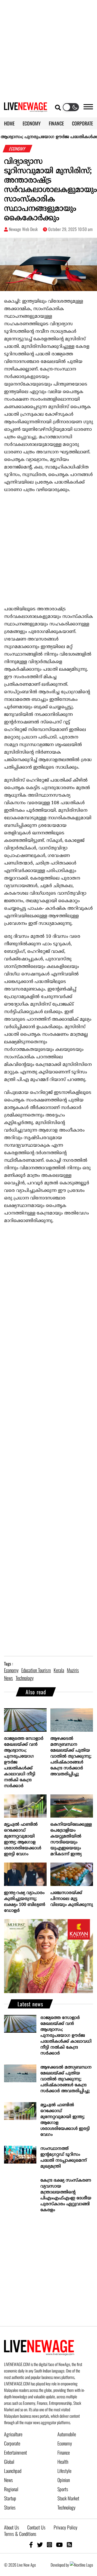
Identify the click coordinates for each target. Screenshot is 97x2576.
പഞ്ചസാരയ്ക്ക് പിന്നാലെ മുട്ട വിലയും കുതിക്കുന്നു (72, 1899)
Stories (10, 2507)
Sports (63, 2489)
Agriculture (13, 2434)
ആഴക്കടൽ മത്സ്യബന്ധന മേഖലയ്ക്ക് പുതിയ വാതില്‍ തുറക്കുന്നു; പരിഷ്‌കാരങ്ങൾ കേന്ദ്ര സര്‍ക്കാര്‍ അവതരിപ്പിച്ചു (71, 1756)
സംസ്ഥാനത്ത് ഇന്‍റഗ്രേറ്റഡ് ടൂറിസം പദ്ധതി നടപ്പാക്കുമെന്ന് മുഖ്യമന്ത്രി (64, 2158)
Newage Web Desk (23, 229)
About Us (12, 2527)
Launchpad (13, 2471)
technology (25, 1678)
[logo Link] (26, 109)
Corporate (12, 2443)
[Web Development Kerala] (81, 2565)
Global (9, 2462)
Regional (11, 2489)
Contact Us (36, 2527)
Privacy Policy (65, 2527)
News (8, 2480)
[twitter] (40, 2544)
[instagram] (49, 2544)
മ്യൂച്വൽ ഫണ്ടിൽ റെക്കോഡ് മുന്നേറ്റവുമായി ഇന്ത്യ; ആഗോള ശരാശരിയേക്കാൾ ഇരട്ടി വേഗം (23, 1839)
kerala (59, 1670)
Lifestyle (64, 2471)
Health (63, 2462)
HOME (9, 123)
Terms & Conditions (20, 2534)
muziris (73, 1670)
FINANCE (56, 123)
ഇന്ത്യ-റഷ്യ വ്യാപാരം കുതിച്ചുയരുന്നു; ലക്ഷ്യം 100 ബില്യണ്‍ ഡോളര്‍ (25, 1902)
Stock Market (68, 2498)
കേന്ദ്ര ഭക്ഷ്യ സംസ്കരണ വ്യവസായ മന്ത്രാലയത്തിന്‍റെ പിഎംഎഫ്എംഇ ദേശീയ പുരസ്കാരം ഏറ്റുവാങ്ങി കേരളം (66, 2195)
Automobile (67, 2434)
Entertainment (15, 2452)
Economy (65, 2443)
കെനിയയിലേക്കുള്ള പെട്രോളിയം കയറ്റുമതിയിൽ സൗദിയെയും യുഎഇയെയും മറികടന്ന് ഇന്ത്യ (71, 1839)
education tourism (36, 1670)
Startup (10, 2498)
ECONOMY (32, 123)
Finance (64, 2452)
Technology (66, 2507)
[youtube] (59, 2544)
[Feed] (69, 2544)
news (8, 1678)
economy (11, 1670)
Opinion (64, 2480)
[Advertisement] (48, 48)
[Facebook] (31, 2544)
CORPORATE (82, 123)
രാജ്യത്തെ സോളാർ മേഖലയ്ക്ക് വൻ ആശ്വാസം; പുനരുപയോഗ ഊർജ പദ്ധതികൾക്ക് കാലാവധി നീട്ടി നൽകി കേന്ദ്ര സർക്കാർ (24, 1762)
